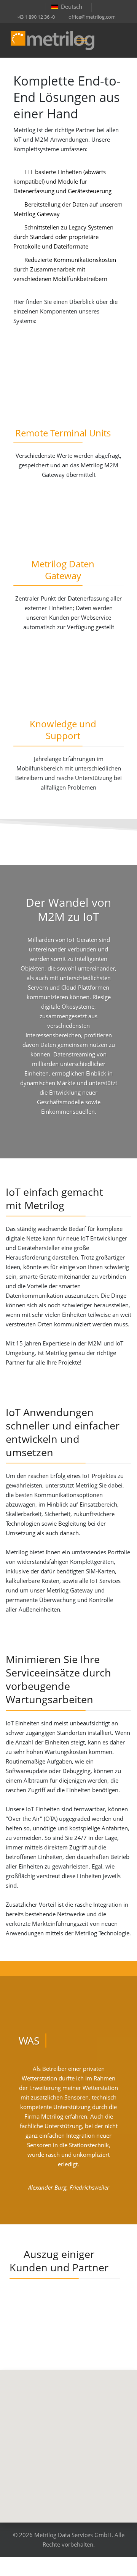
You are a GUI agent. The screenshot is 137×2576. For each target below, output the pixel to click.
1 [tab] (57, 2212)
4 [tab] (80, 2212)
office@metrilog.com (92, 17)
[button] (68, 2442)
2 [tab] (65, 2212)
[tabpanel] (68, 2131)
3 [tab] (72, 2212)
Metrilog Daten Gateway (63, 570)
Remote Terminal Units (63, 433)
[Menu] (81, 40)
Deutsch (72, 6)
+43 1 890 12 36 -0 (35, 17)
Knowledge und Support (63, 730)
